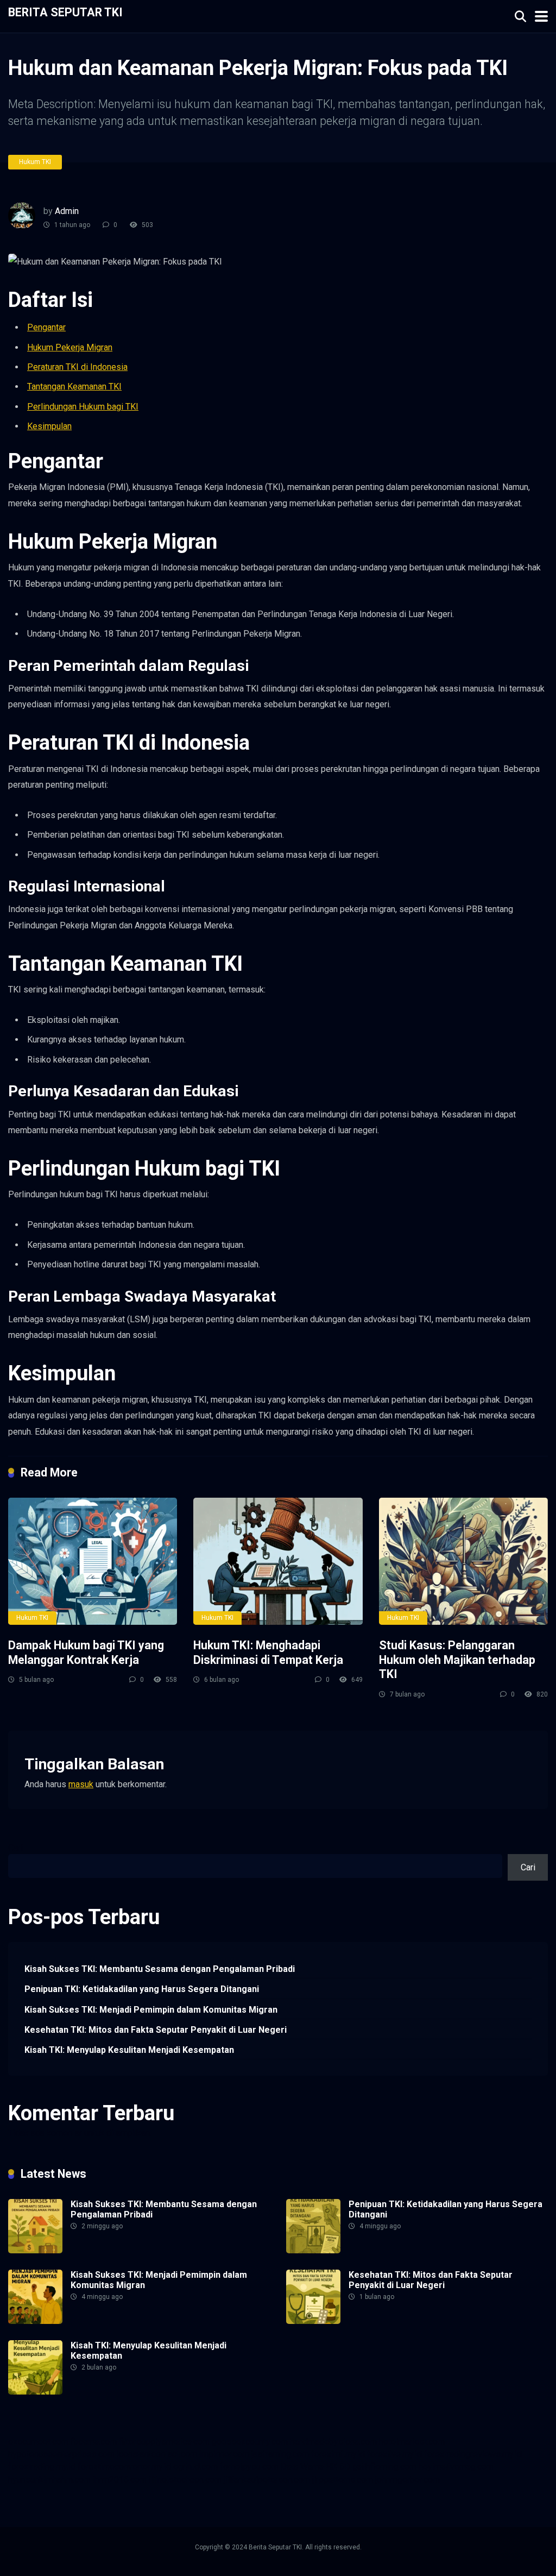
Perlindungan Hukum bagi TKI (83, 407)
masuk (81, 1784)
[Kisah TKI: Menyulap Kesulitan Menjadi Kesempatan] (35, 2392)
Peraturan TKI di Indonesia (77, 367)
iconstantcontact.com (157, 2454)
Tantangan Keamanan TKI (74, 387)
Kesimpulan (49, 426)
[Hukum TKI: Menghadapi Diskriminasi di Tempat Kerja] (278, 1561)
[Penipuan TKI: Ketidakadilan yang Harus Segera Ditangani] (313, 2250)
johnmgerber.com (407, 2480)
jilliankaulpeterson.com (267, 2480)
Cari (15, 1848)
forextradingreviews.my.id (473, 2454)
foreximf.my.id (338, 2454)
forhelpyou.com (249, 2467)
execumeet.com (38, 2442)
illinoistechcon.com (185, 2480)
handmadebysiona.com (333, 2442)
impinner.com (224, 2454)
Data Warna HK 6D (315, 2467)
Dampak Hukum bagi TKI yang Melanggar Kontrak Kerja (86, 1653)
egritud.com (195, 2467)
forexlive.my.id (394, 2454)
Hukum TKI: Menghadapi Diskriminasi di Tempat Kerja (268, 1653)
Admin (67, 211)
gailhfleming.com (384, 2467)
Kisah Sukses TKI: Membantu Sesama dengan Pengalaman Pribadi (160, 1969)
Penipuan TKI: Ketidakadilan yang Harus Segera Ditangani (142, 1989)
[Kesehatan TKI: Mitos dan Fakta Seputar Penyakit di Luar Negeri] (313, 2321)
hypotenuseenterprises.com (61, 2454)
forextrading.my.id (42, 2467)
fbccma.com (94, 2442)
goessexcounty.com (250, 2442)
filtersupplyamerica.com (164, 2442)
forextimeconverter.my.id (124, 2467)
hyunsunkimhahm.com (49, 2480)
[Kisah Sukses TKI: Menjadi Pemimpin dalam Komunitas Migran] (35, 2321)
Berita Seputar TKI (65, 12)
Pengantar (46, 327)
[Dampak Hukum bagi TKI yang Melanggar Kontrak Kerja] (93, 1561)
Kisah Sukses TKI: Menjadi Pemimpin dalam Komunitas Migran (151, 2010)
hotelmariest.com (412, 2442)
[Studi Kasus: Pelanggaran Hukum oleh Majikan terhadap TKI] (463, 1561)
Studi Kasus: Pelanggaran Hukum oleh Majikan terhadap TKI (457, 1660)
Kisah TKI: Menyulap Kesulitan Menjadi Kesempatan (129, 2050)
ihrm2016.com (120, 2480)
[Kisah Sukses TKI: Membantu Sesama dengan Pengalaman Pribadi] (35, 2250)
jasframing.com (280, 2454)
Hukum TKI (35, 162)
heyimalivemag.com (456, 2467)
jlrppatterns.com (343, 2480)
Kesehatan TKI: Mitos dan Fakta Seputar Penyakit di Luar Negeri (156, 2030)
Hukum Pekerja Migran (70, 347)
